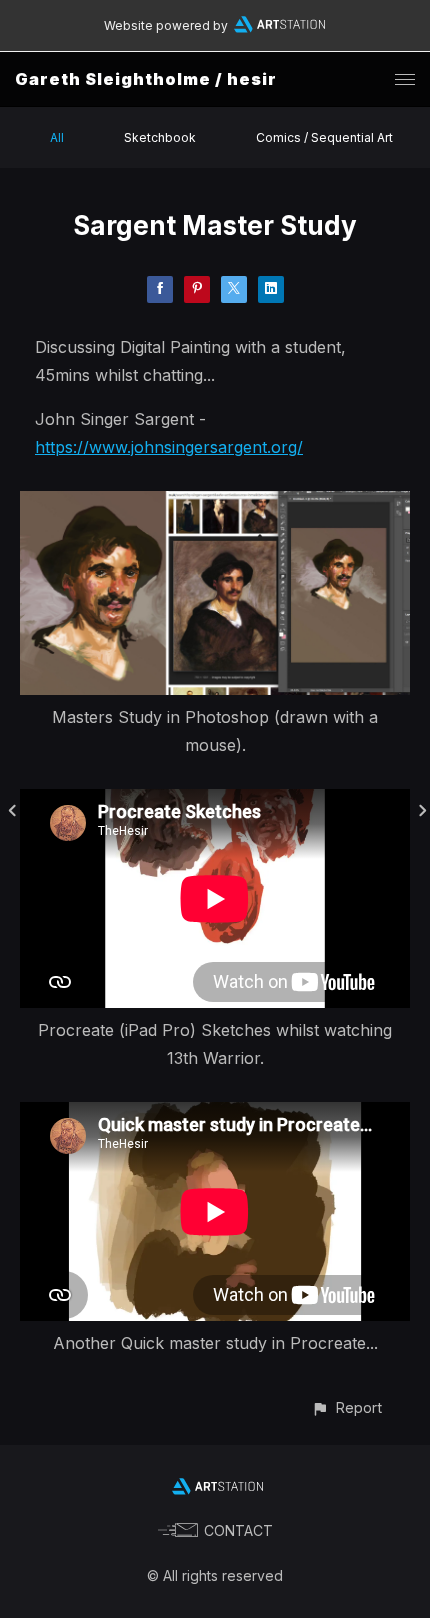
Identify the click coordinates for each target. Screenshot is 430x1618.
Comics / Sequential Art (324, 137)
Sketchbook (160, 137)
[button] (346, 1407)
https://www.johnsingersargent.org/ (169, 447)
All (57, 137)
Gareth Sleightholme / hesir (146, 79)
